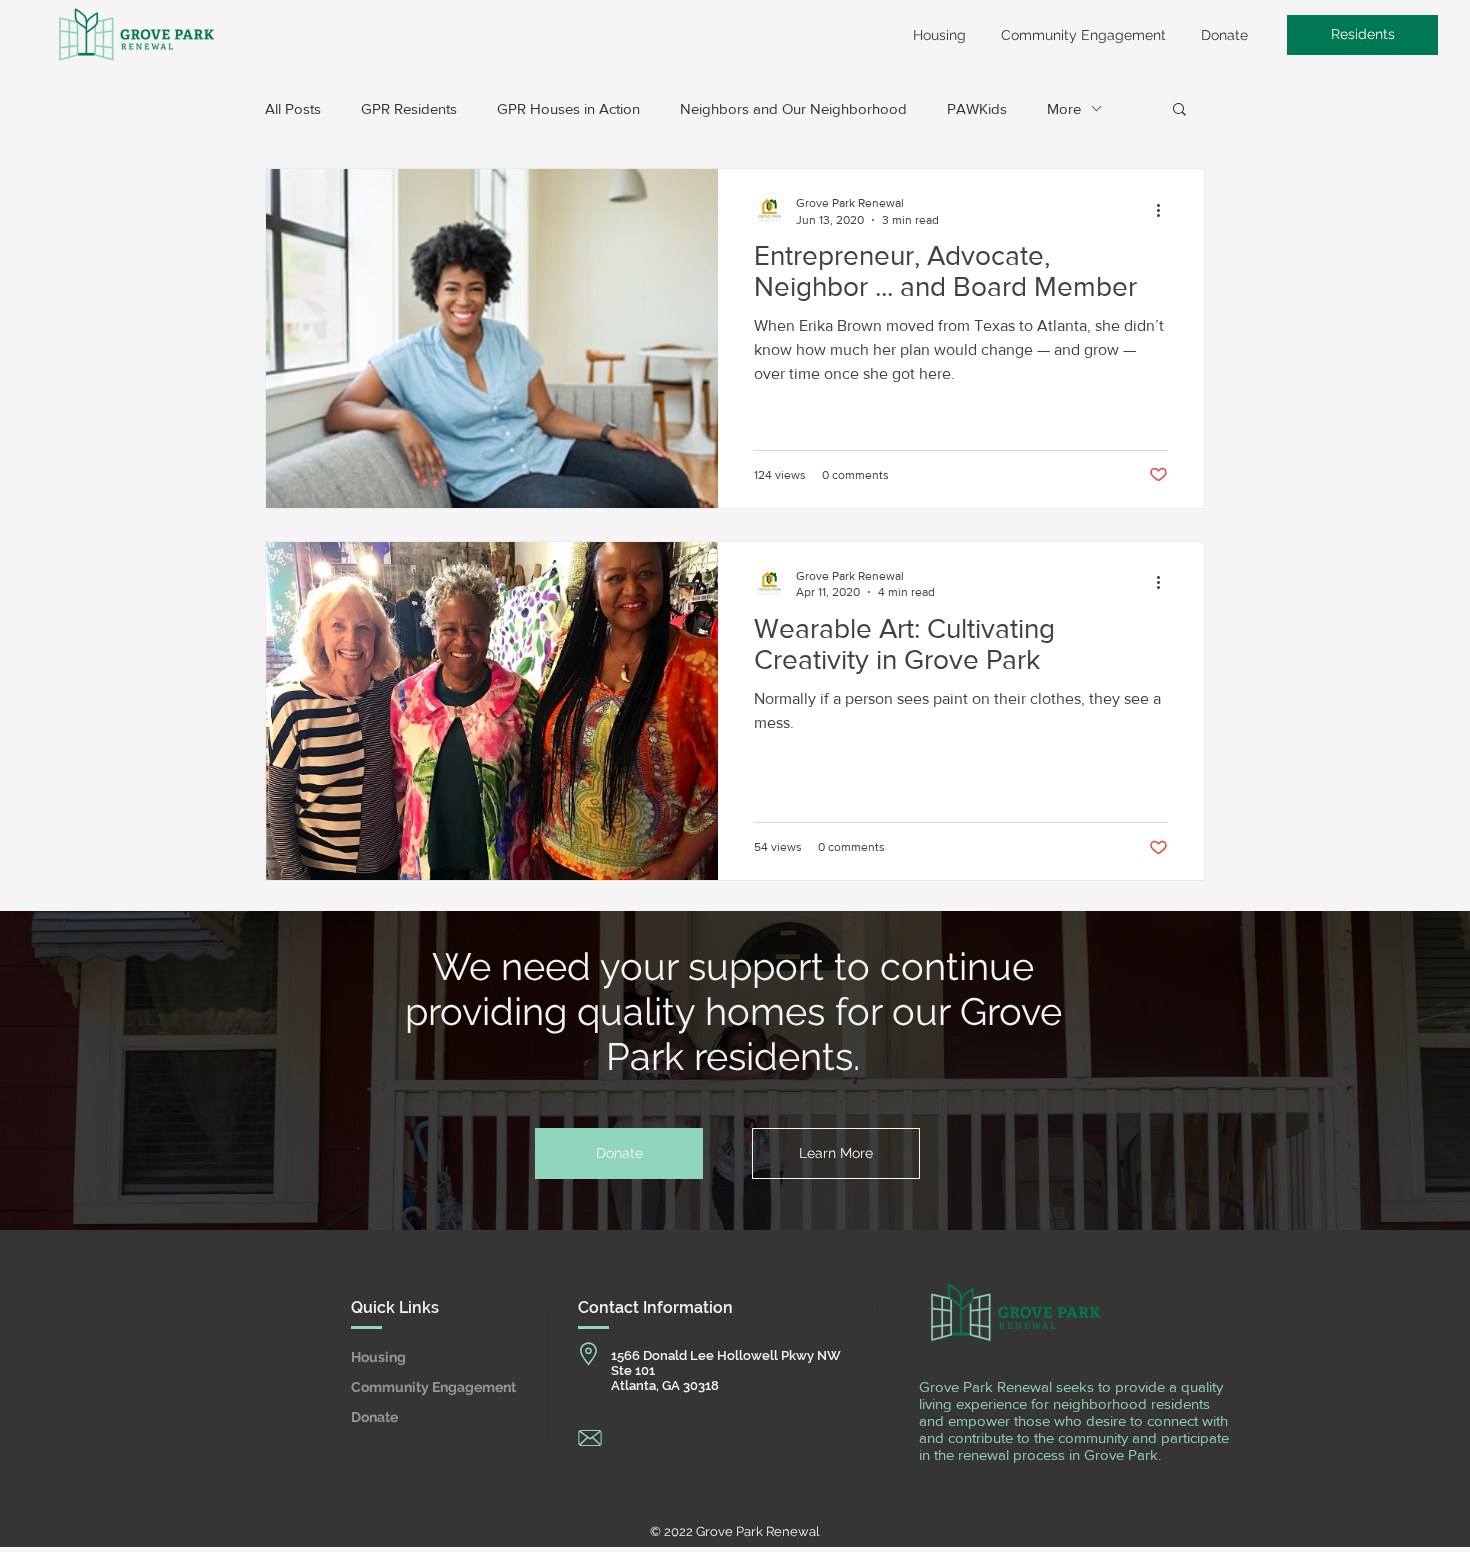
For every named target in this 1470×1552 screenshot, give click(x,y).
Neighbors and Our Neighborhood (793, 108)
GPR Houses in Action (568, 108)
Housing (378, 1357)
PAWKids (977, 108)
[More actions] (1165, 210)
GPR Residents (409, 108)
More (1064, 108)
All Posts (293, 108)
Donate (374, 1417)
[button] (1179, 110)
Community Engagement (424, 1387)
